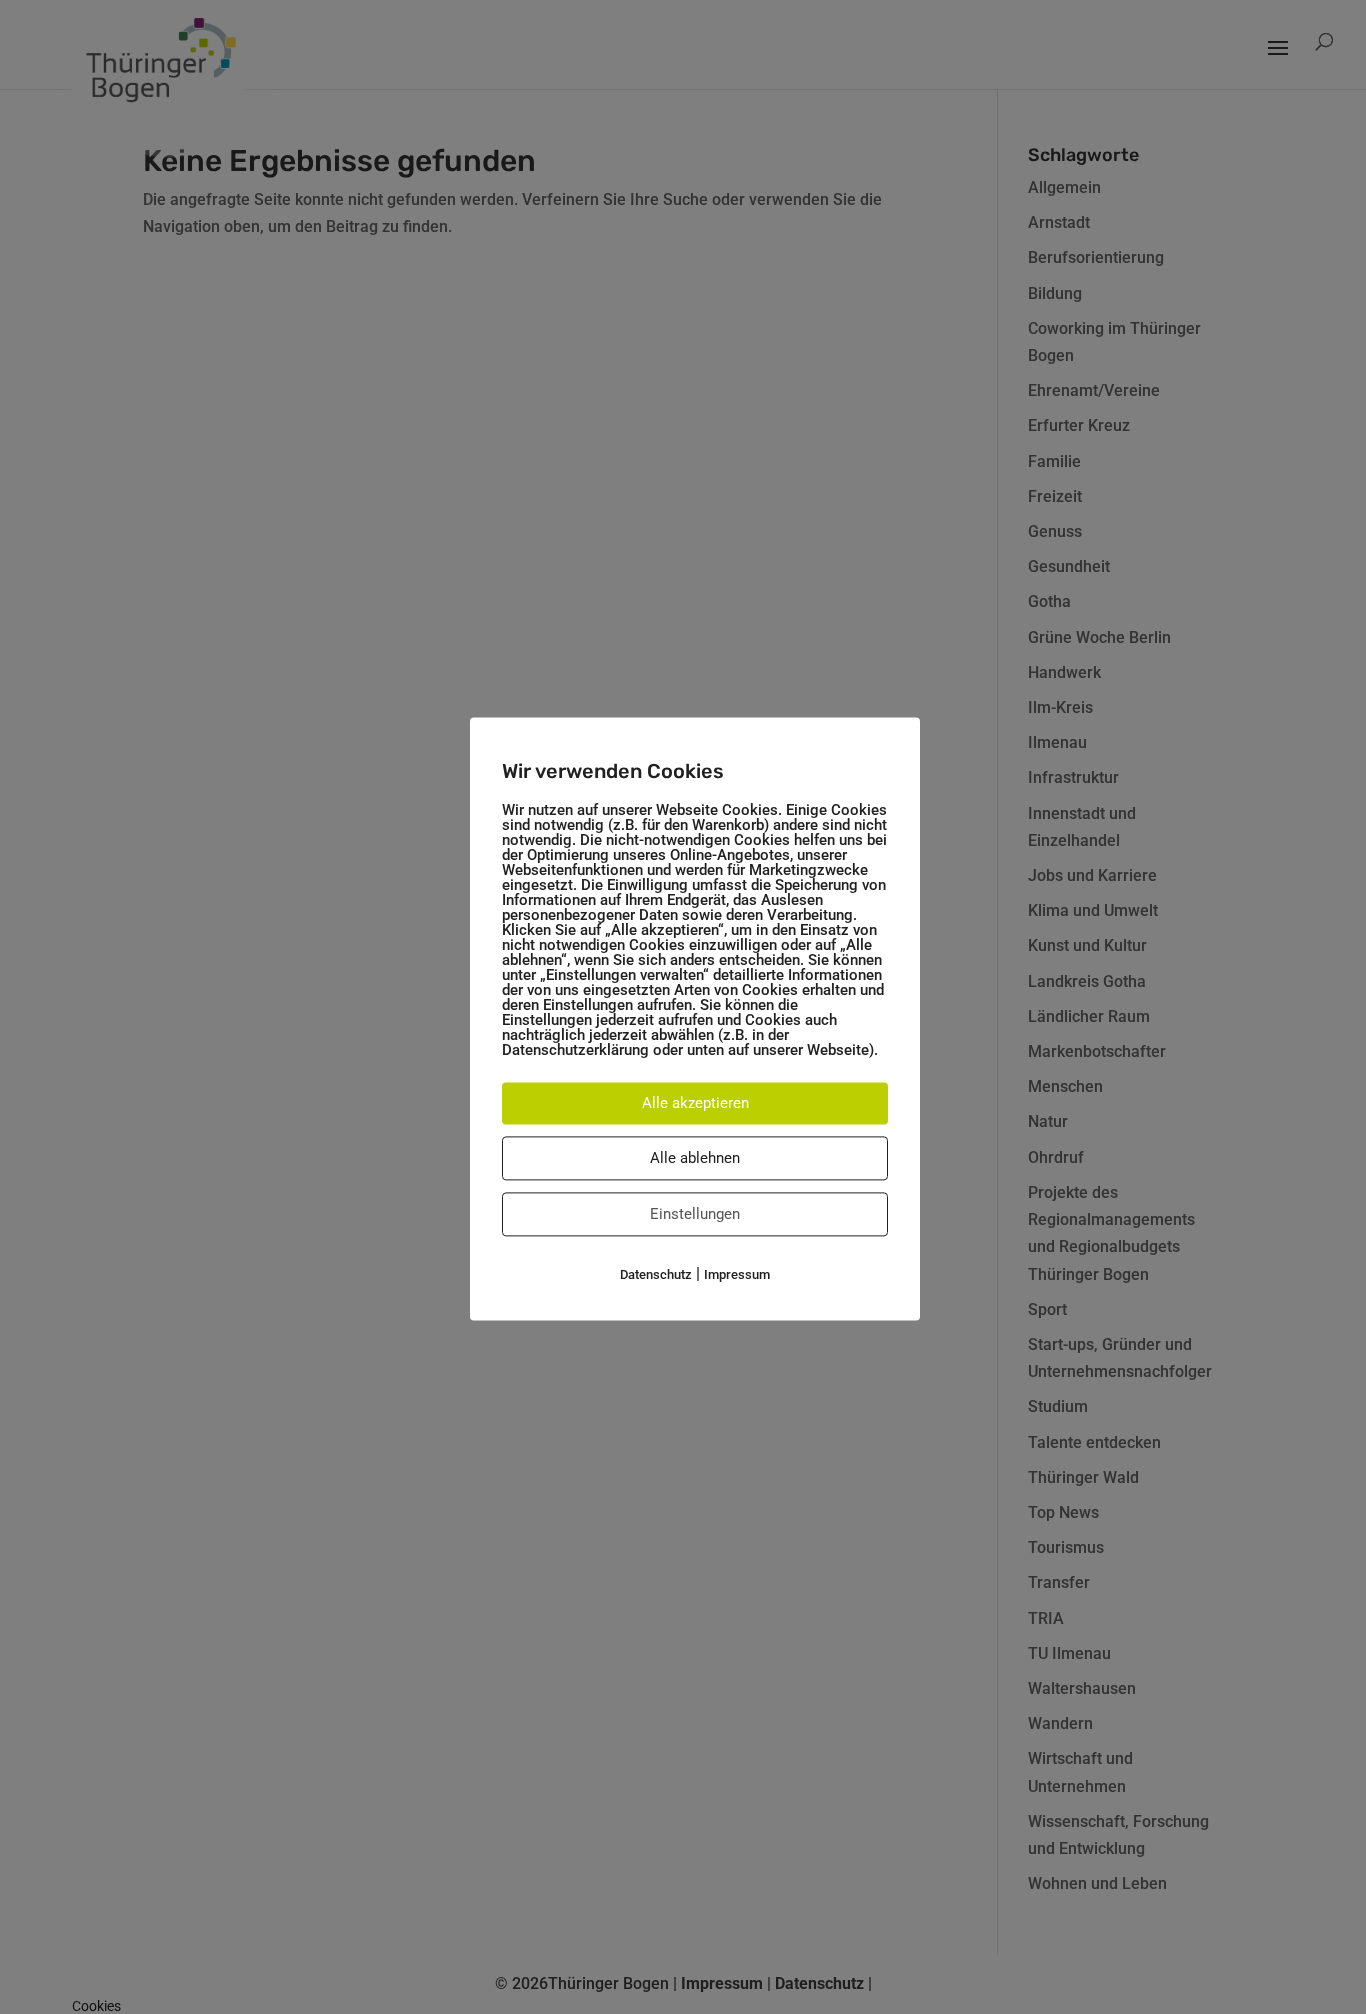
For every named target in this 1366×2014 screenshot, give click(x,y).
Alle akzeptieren (695, 1103)
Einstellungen (695, 1214)
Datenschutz (656, 1274)
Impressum (737, 1274)
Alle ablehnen (695, 1158)
